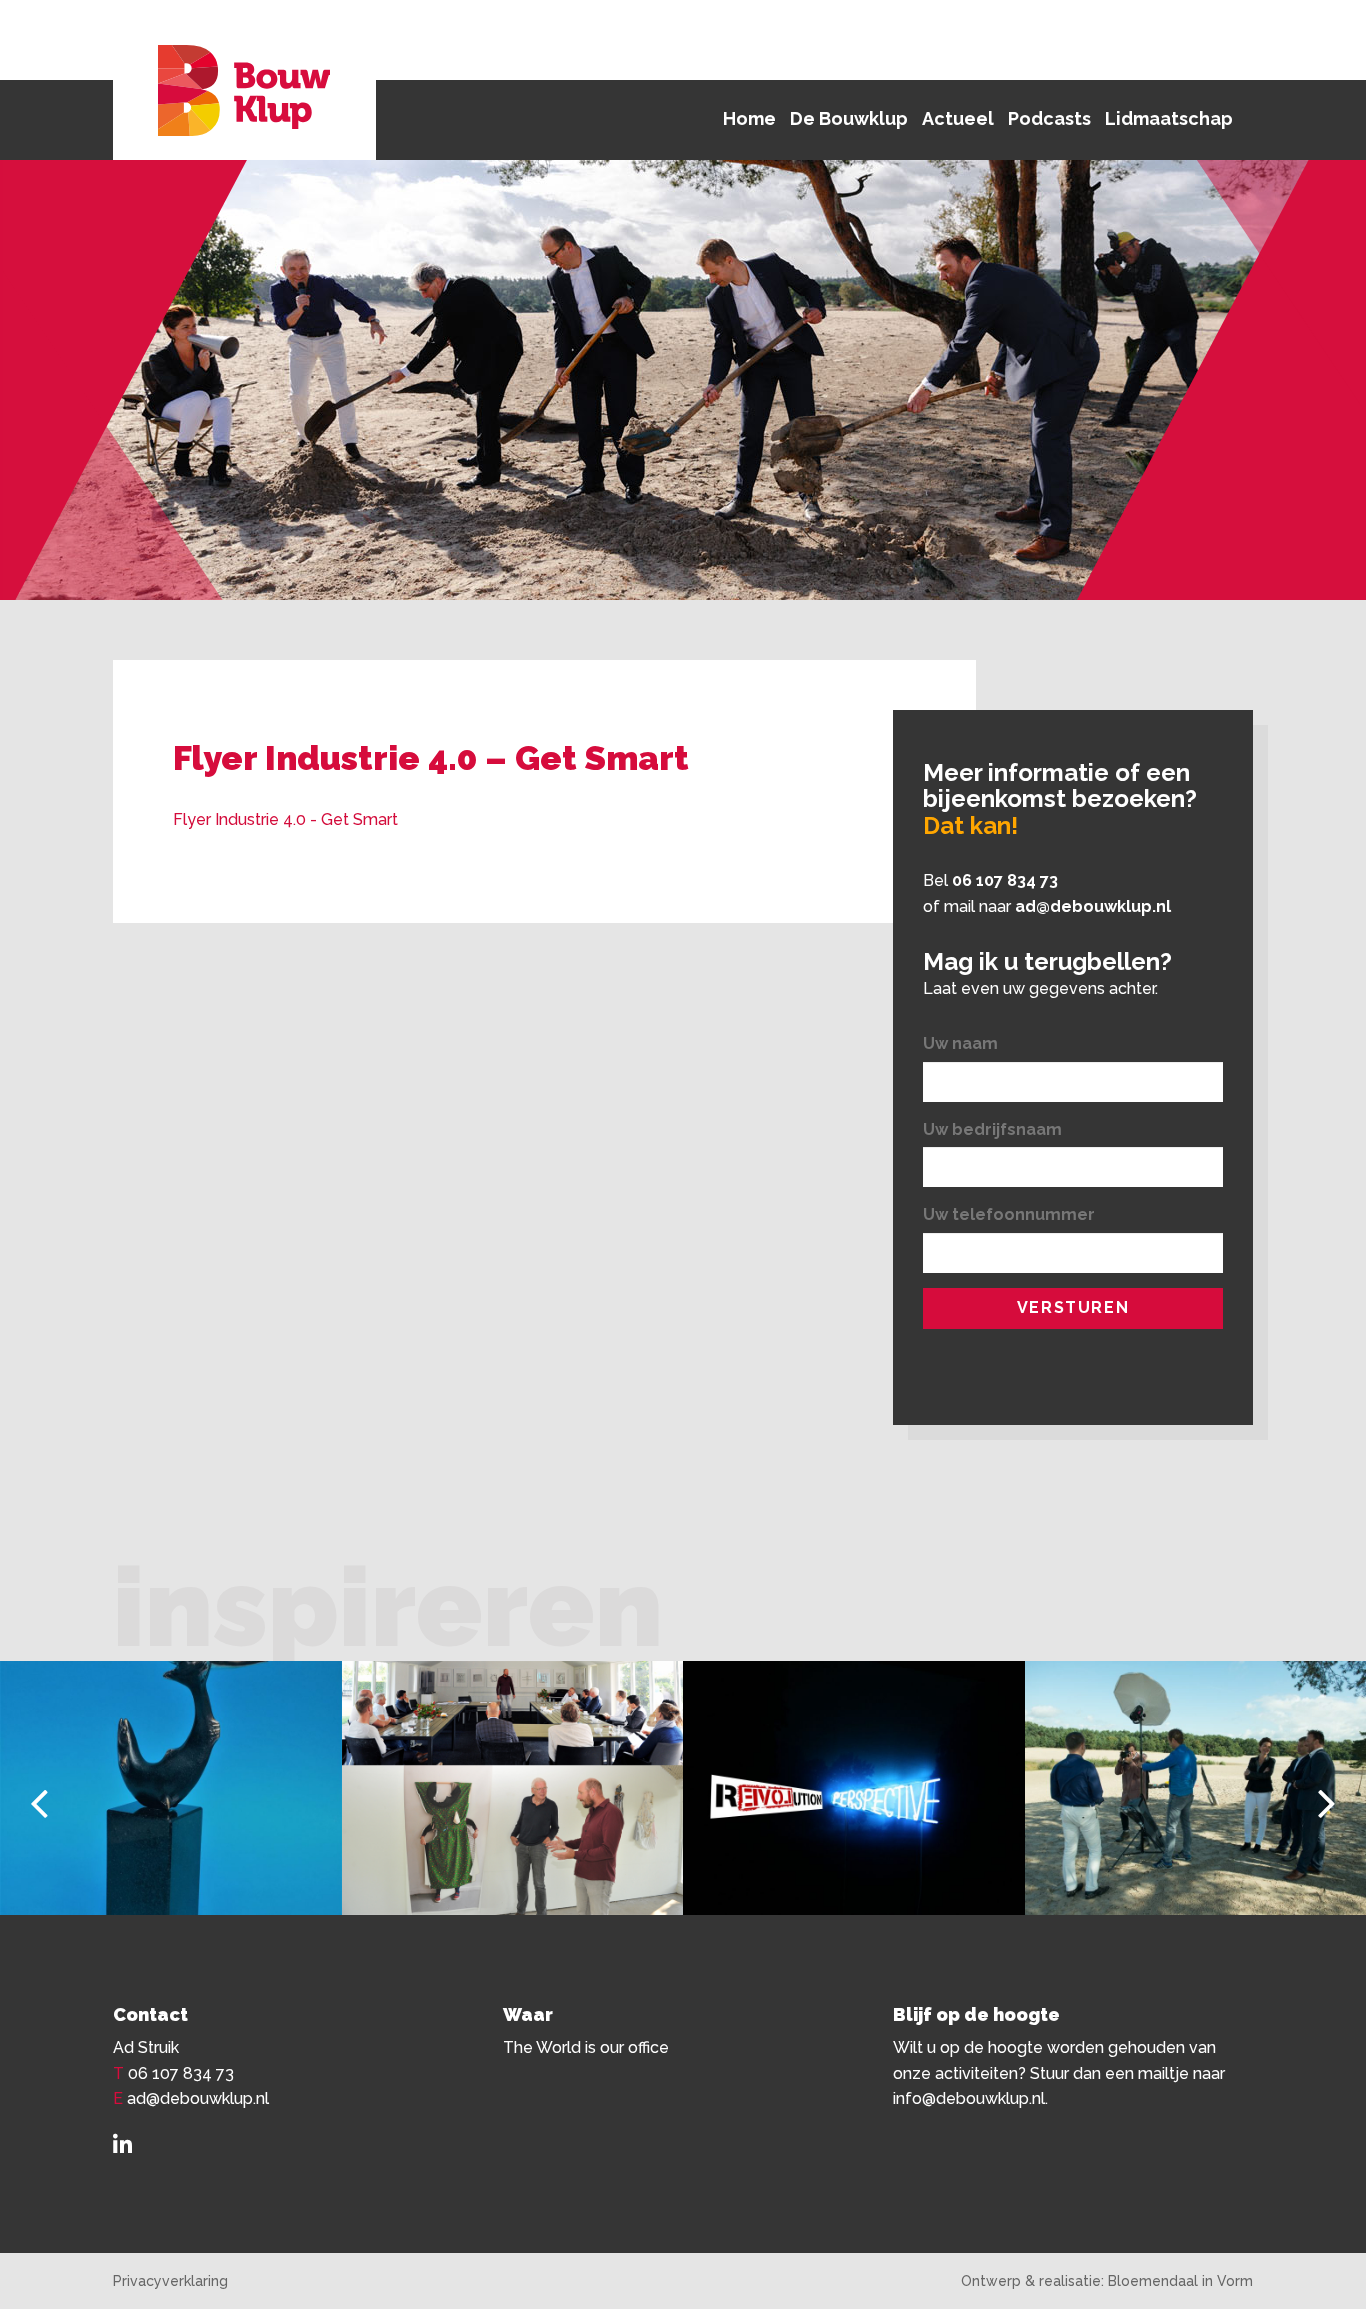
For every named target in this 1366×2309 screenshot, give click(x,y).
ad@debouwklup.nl (1093, 906)
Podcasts (1049, 118)
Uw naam (960, 1043)
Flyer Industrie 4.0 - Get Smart (285, 819)
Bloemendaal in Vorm (1180, 2281)
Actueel (958, 118)
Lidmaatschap (1169, 118)
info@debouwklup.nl (969, 2098)
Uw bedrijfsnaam (992, 1129)
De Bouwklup (849, 118)
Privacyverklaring (170, 2281)
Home (749, 118)
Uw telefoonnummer (1009, 1214)
